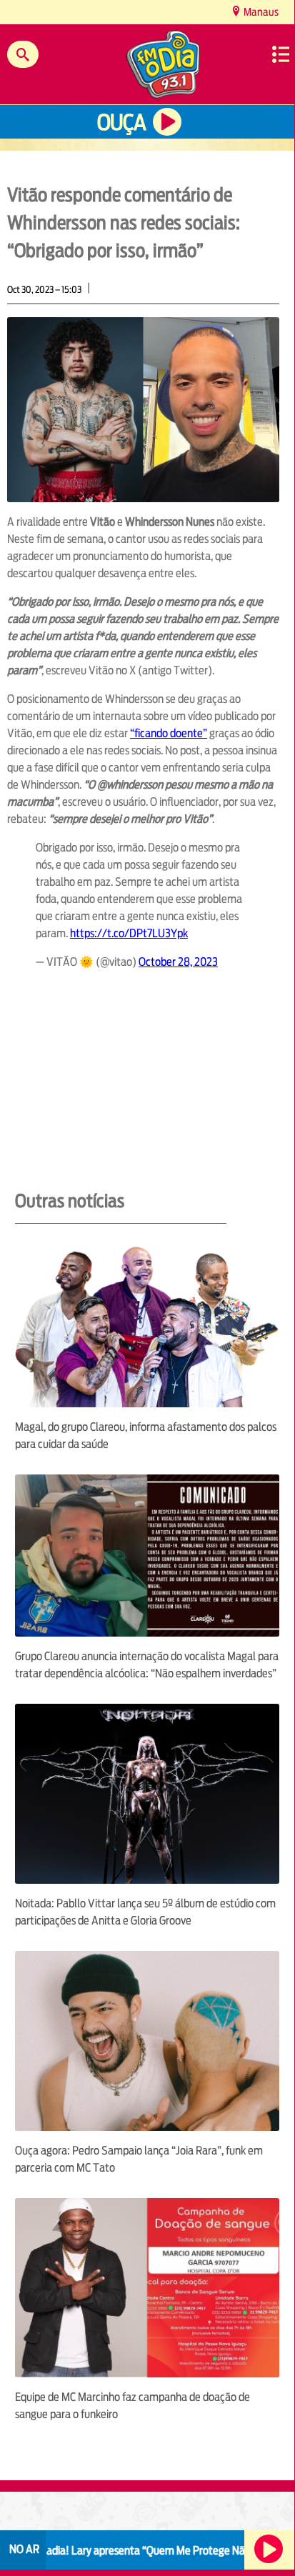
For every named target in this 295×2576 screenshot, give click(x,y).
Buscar (23, 54)
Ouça (121, 123)
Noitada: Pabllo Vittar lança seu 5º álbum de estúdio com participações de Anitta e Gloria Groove (145, 1912)
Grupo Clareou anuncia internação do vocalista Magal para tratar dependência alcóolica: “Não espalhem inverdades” (147, 1665)
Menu (281, 54)
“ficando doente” (169, 733)
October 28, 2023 (178, 962)
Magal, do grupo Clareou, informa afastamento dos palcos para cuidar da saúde (146, 1436)
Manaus (260, 12)
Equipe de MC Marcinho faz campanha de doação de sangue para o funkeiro (132, 2406)
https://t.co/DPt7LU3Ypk (129, 933)
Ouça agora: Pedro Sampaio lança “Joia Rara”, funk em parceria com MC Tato (139, 2159)
